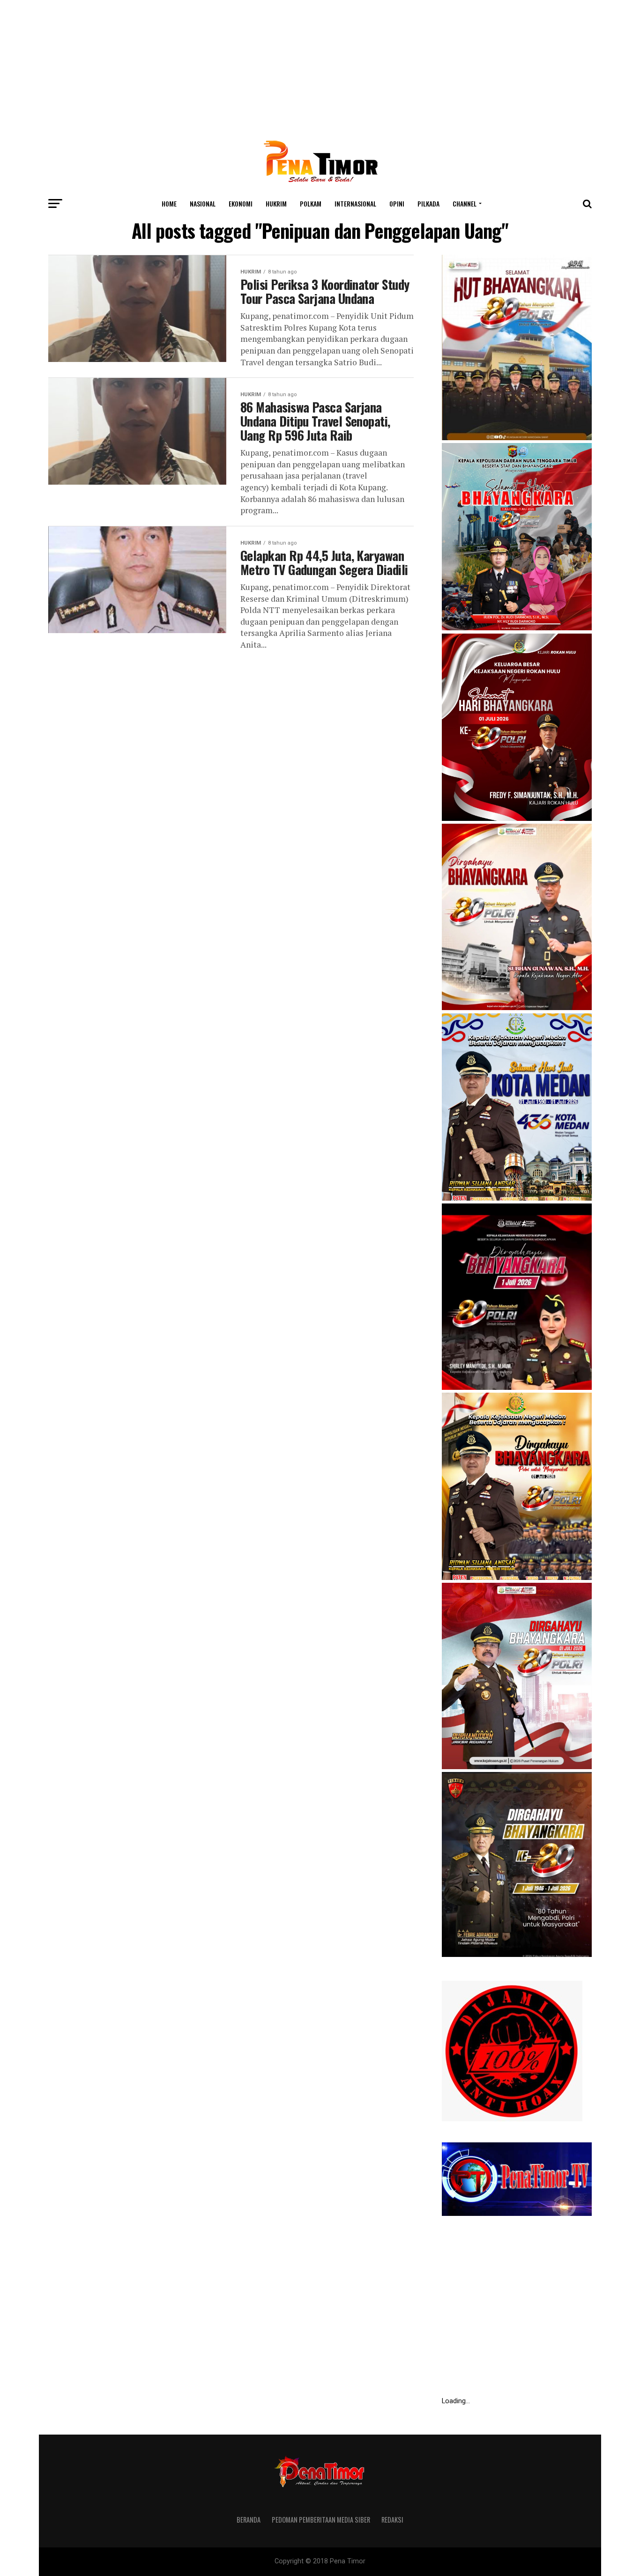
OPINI (397, 203)
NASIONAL (203, 203)
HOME (169, 203)
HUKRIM (276, 203)
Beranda (249, 2520)
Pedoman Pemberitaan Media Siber (321, 2520)
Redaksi (392, 2520)
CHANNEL (465, 203)
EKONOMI (241, 203)
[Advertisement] (320, 66)
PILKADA (428, 203)
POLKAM (311, 203)
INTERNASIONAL (355, 203)
